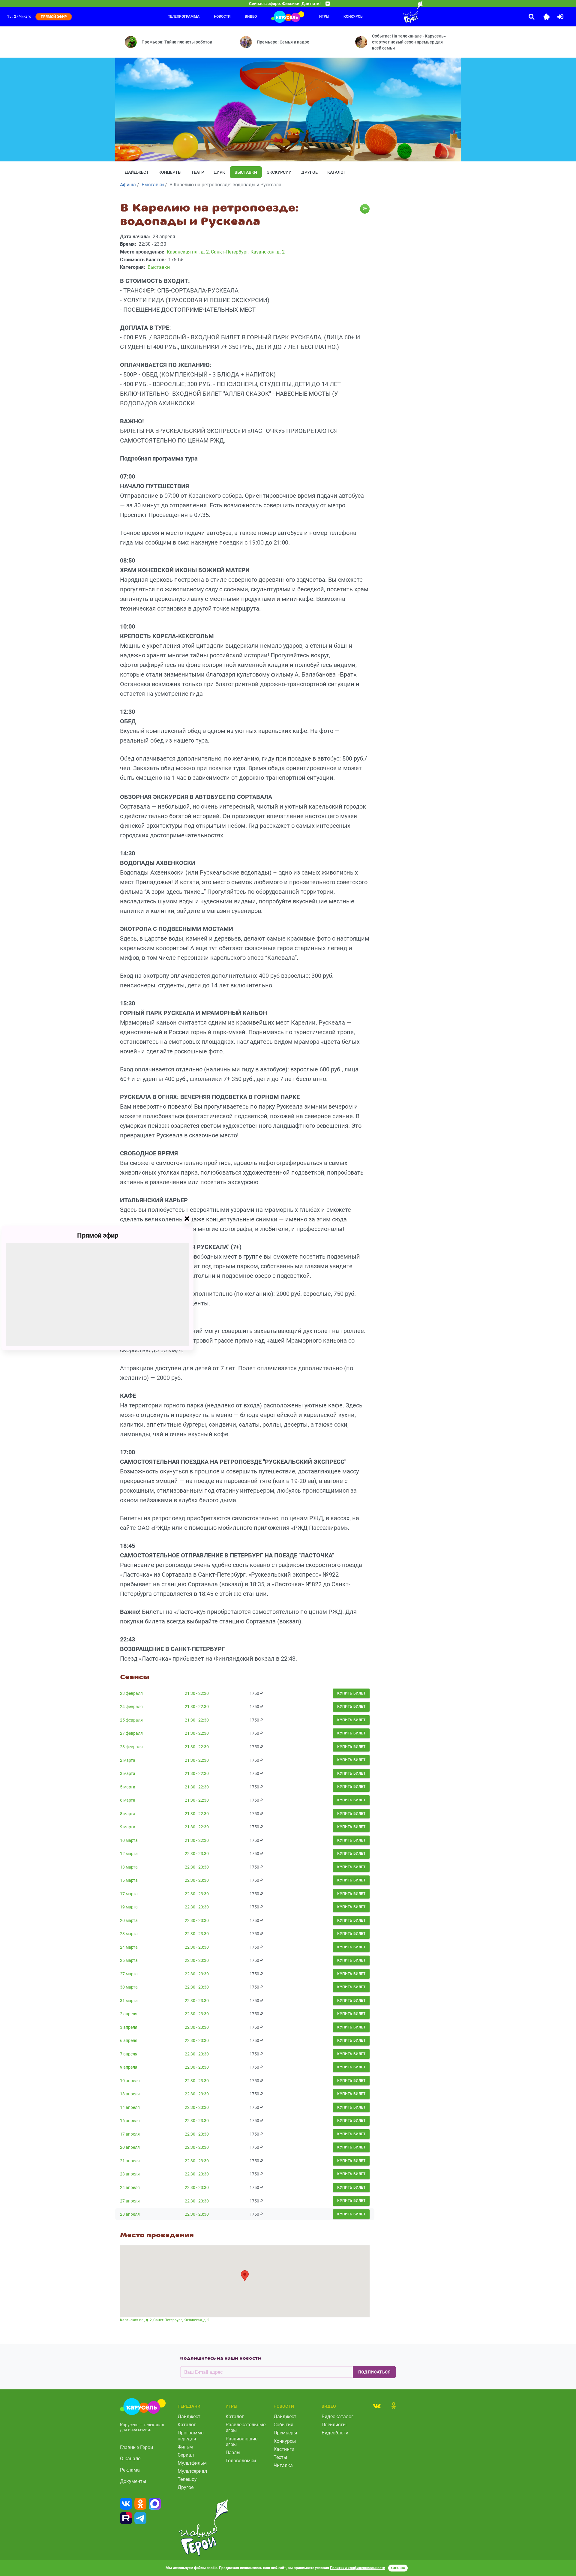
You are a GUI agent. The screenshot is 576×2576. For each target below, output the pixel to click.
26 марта (129, 1960)
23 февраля (131, 1693)
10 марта (129, 1840)
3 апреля (129, 2027)
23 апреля (130, 2174)
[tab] (377, 2406)
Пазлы (233, 2453)
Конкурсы (353, 17)
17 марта (129, 1894)
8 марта (128, 1814)
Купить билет (351, 1693)
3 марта (128, 1773)
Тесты (280, 2457)
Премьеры (285, 2433)
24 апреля (130, 2187)
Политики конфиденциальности (358, 2568)
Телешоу (187, 2479)
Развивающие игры (241, 2442)
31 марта (129, 2001)
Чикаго (25, 17)
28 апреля (130, 2214)
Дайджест (137, 172)
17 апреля (130, 2134)
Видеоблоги (335, 2433)
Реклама (130, 2470)
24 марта (129, 1947)
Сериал (186, 2455)
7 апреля (129, 2054)
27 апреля (130, 2201)
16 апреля (130, 2121)
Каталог (337, 172)
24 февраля (131, 1707)
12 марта (129, 1854)
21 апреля (130, 2161)
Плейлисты (334, 2425)
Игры (324, 17)
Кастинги (284, 2449)
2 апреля (129, 2014)
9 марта (128, 1827)
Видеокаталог (337, 2417)
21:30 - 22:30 (197, 1693)
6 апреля (129, 2040)
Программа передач (191, 2436)
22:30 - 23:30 (197, 1854)
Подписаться (374, 2372)
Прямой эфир (98, 1235)
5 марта (128, 1787)
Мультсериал (192, 2471)
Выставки (246, 172)
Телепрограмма (184, 17)
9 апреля (129, 2067)
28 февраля (131, 1747)
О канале (130, 2459)
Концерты (170, 172)
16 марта (129, 1880)
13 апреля (130, 2094)
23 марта (129, 1934)
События (283, 2425)
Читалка (283, 2465)
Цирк (219, 172)
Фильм (185, 2447)
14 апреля (130, 2107)
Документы (133, 2481)
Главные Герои (136, 2447)
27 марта (129, 1974)
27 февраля (131, 1733)
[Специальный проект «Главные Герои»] (393, 12)
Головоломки (241, 2461)
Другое (309, 172)
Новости (222, 17)
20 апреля (130, 2147)
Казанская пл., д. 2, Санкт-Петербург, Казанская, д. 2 (165, 2320)
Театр (198, 172)
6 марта (128, 1800)
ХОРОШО (398, 2568)
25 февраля (131, 1720)
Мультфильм (192, 2463)
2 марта (128, 1760)
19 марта (129, 1907)
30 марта (129, 1987)
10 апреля (130, 2081)
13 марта (129, 1867)
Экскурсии (279, 172)
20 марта (129, 1920)
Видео (251, 17)
